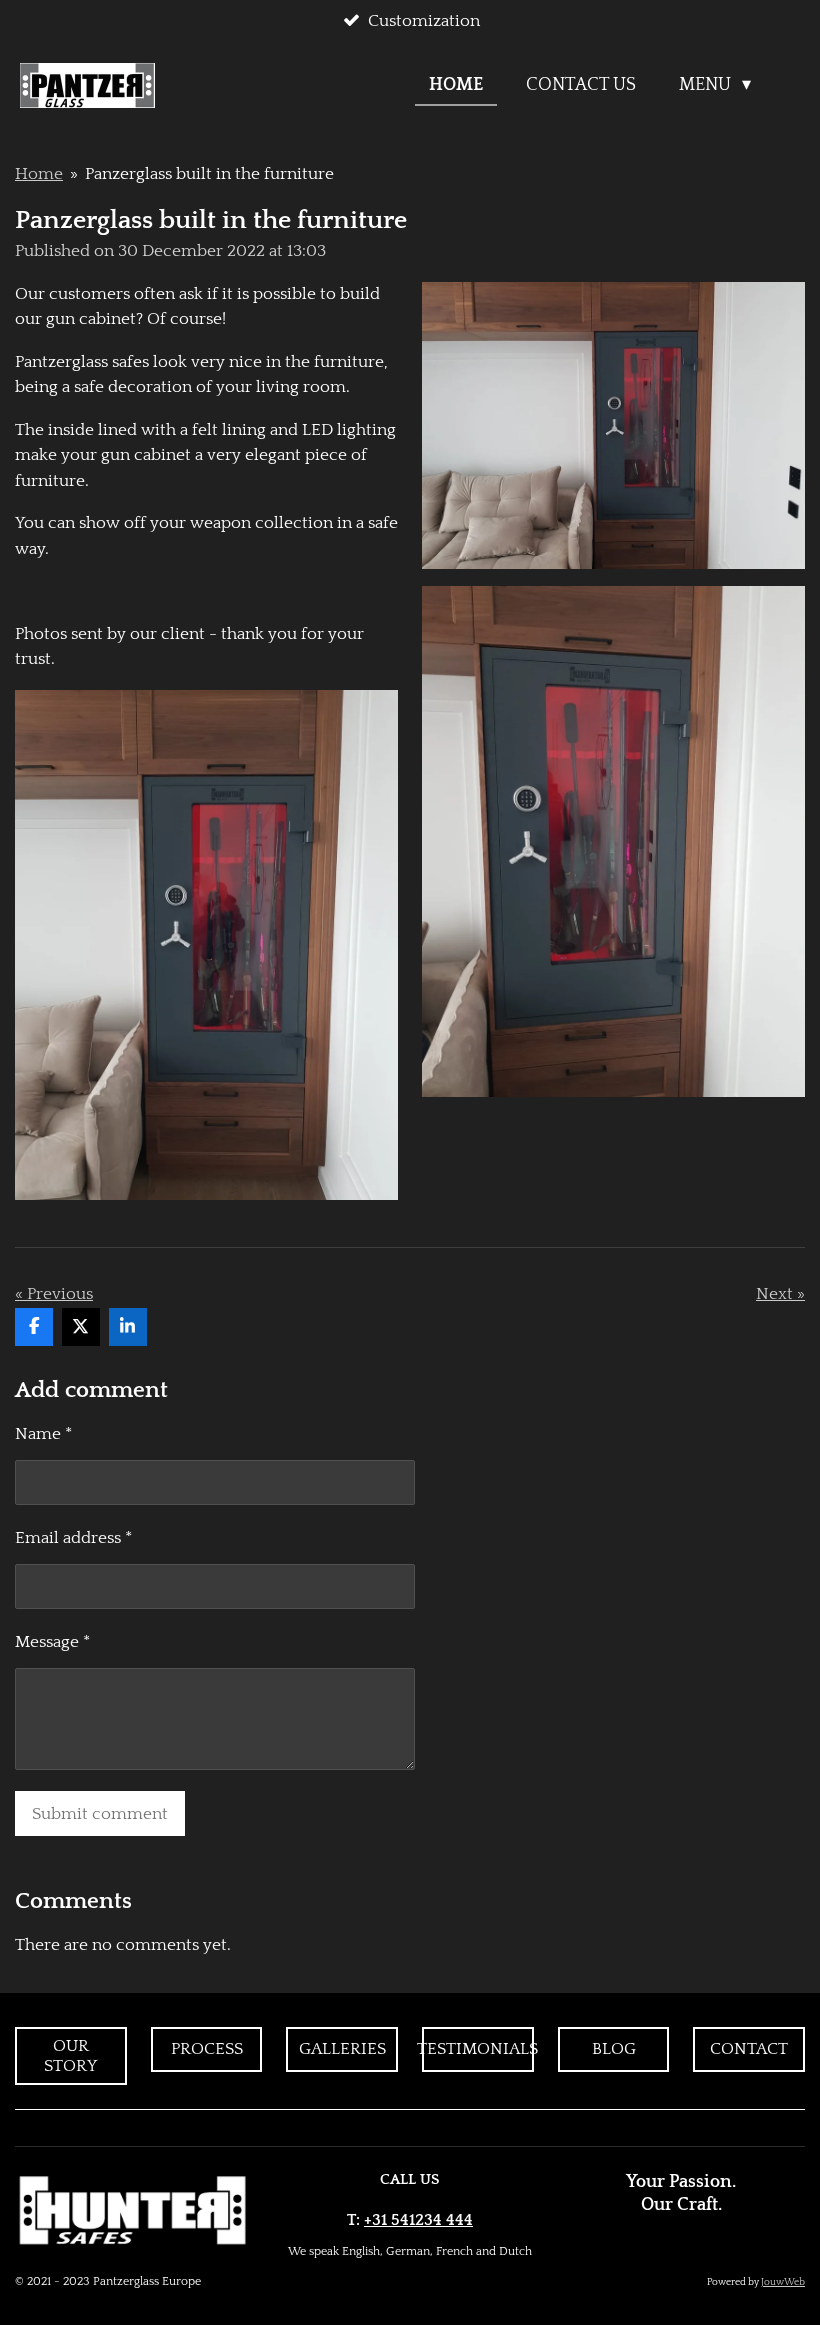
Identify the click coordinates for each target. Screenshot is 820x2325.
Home (39, 174)
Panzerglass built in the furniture (209, 174)
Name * (43, 1434)
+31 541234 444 (418, 2220)
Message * (52, 1642)
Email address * (73, 1538)
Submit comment (100, 1814)
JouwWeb (783, 2282)
